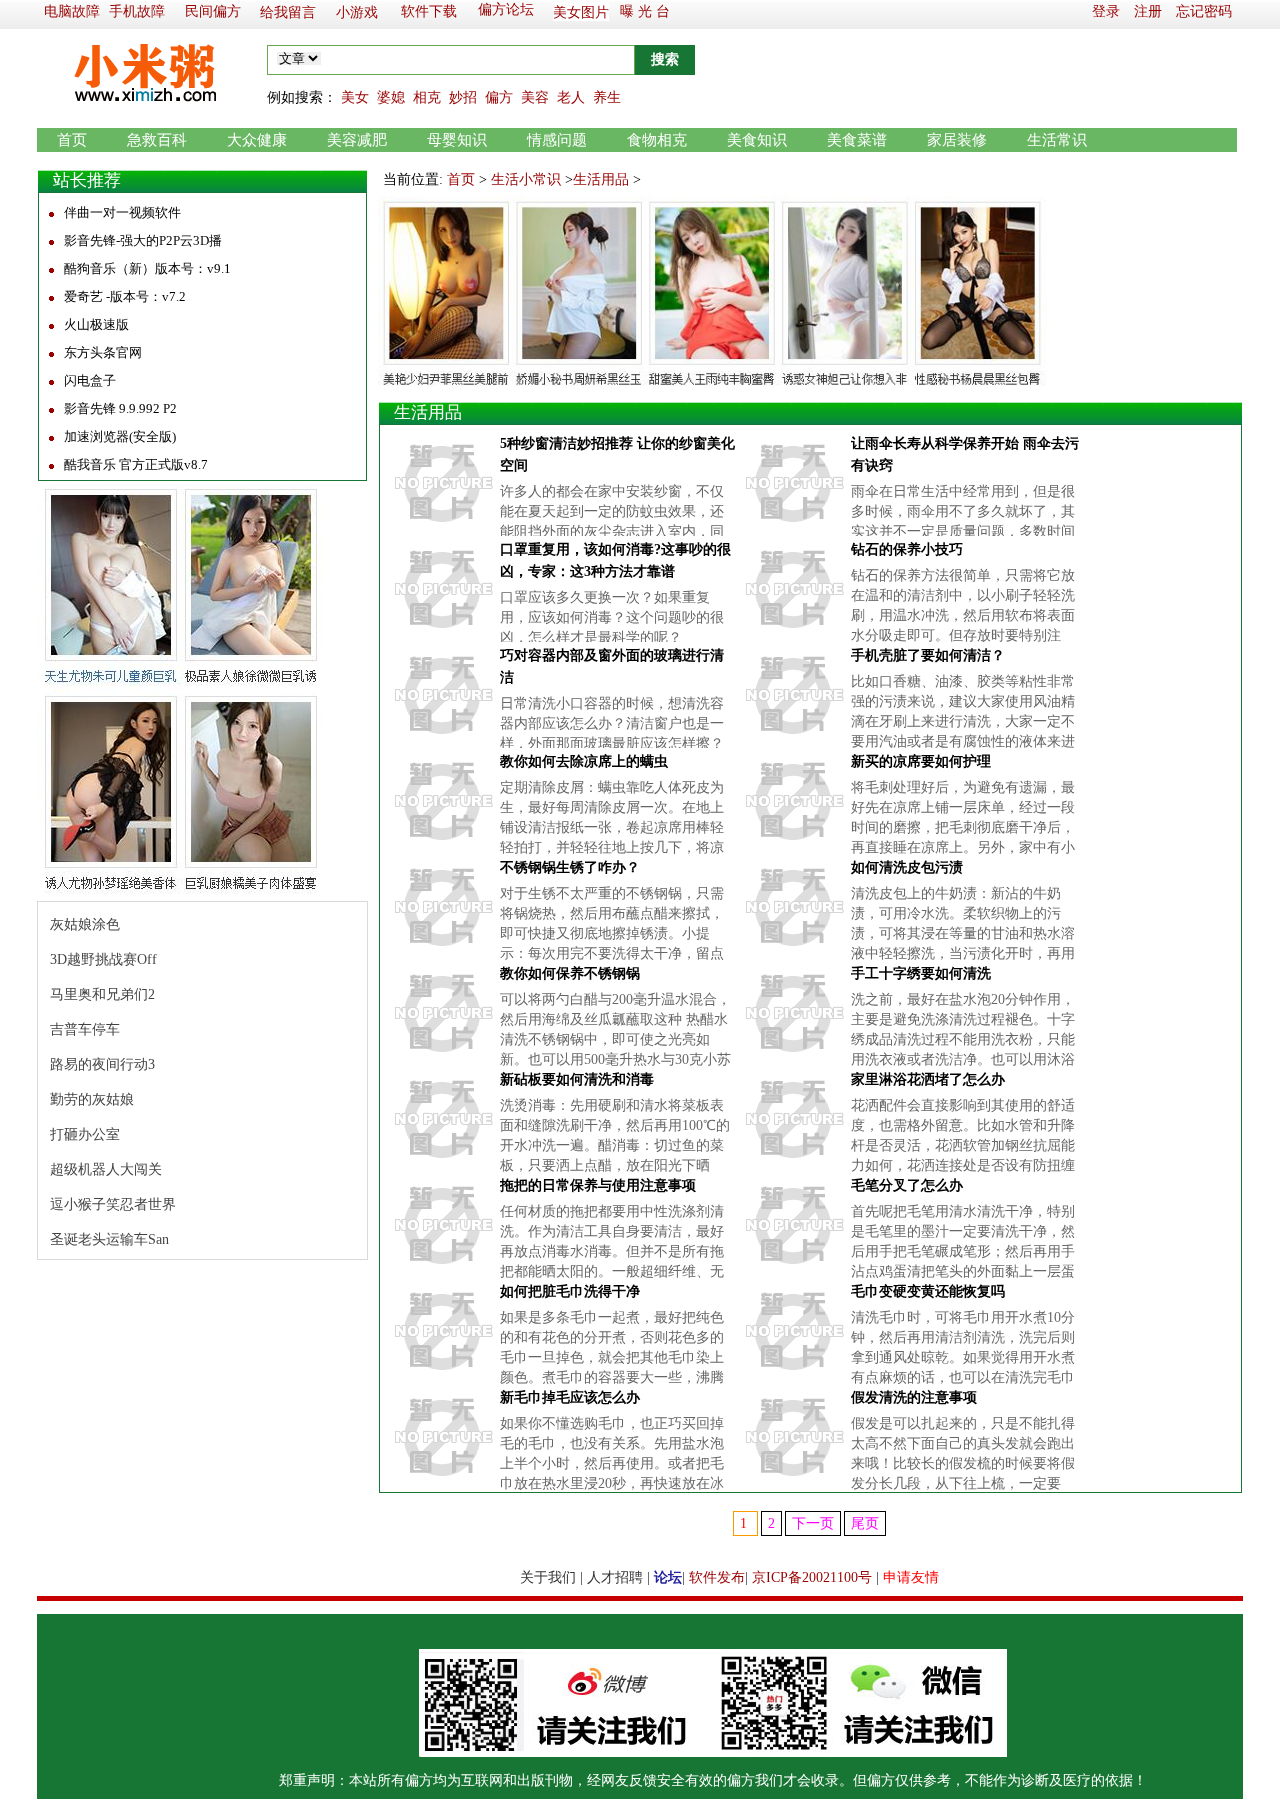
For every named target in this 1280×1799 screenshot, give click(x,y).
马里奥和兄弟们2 (102, 994)
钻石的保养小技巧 (907, 549)
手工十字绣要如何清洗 (921, 973)
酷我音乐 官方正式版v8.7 (136, 464)
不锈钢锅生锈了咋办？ (570, 867)
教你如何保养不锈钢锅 (570, 973)
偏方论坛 (506, 9)
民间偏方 (213, 11)
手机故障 (137, 11)
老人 (571, 97)
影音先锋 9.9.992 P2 (120, 408)
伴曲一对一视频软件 (122, 212)
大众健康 (257, 140)
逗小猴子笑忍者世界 (113, 1204)
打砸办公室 (85, 1134)
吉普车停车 (85, 1029)
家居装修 (957, 140)
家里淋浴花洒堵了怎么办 (928, 1079)
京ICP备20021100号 (812, 1577)
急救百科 (157, 140)
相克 (427, 97)
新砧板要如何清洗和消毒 (577, 1079)
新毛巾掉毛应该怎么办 (570, 1397)
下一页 (813, 1523)
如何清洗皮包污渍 (907, 867)
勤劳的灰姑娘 (92, 1099)
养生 (607, 97)
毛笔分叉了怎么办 (907, 1185)
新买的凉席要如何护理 (921, 761)
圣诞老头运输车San (109, 1239)
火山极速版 (96, 324)
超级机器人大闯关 (106, 1169)
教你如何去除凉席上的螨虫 (584, 761)
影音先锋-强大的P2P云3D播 (143, 240)
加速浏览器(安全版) (120, 436)
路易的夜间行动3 (102, 1064)
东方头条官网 (103, 352)
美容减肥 (357, 140)
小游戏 (357, 12)
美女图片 (581, 12)
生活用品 (601, 179)
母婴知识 (457, 140)
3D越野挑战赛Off (103, 959)
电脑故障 (72, 11)
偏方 (499, 97)
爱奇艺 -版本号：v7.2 (125, 296)
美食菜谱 (857, 140)
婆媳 (391, 97)
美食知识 (757, 140)
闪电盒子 (90, 380)
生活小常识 (526, 179)
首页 (72, 140)
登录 (1106, 11)
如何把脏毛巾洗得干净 (570, 1291)
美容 (535, 97)
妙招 (463, 97)
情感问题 (557, 140)
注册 (1148, 11)
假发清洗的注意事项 (914, 1397)
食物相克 (657, 140)
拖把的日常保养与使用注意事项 (598, 1185)
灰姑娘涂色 (85, 924)
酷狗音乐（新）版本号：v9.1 (147, 268)
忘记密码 (1204, 11)
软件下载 (429, 11)
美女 (355, 97)
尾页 (865, 1523)
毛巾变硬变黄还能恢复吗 (928, 1291)
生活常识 (1057, 140)
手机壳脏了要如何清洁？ (928, 655)
